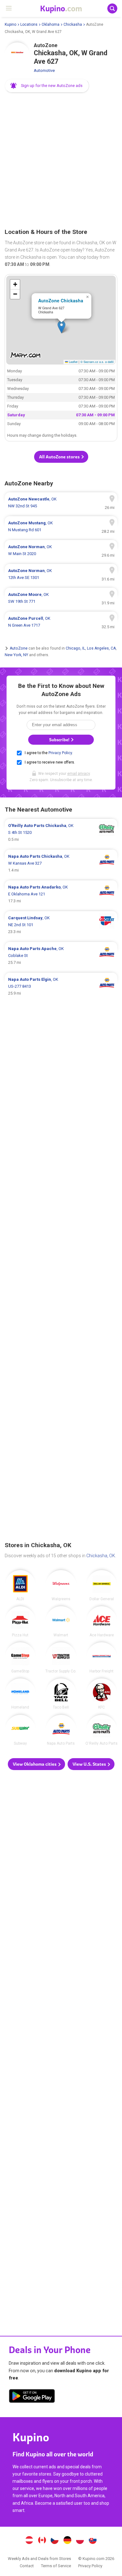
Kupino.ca (42, 2541)
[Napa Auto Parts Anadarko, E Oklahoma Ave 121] (61, 894)
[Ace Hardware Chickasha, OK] (102, 1622)
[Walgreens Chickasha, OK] (61, 1585)
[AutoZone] (17, 55)
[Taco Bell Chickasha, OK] (61, 1694)
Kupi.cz (55, 2541)
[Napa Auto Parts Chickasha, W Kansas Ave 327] (61, 863)
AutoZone (19, 648)
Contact (27, 2566)
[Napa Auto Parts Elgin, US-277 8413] (61, 986)
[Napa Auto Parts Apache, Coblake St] (61, 956)
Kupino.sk (93, 2541)
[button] (47, 86)
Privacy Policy (60, 753)
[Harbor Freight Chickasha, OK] (102, 1658)
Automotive (44, 70)
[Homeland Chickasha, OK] (20, 1694)
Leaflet (73, 362)
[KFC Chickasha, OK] (102, 1694)
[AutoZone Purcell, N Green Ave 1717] (61, 622)
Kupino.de (67, 2541)
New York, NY (16, 655)
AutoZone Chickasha (61, 300)
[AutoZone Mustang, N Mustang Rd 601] (61, 527)
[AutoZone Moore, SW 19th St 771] (61, 598)
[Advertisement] (61, 161)
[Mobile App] (32, 2397)
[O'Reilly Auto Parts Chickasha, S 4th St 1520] (61, 833)
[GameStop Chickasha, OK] (20, 1658)
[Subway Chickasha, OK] (20, 1730)
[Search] (112, 8)
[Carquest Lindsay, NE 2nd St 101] (61, 925)
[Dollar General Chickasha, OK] (102, 1585)
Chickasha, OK (101, 1556)
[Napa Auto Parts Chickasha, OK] (61, 1730)
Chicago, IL (75, 648)
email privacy (79, 774)
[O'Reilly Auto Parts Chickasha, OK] (102, 1730)
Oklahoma (51, 24)
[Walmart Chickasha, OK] (61, 1622)
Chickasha (73, 24)
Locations (29, 24)
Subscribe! (60, 740)
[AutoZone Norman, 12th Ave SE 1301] (61, 574)
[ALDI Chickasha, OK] (20, 1585)
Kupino (10, 24)
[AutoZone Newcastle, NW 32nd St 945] (61, 503)
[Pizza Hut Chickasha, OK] (20, 1622)
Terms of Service (56, 2566)
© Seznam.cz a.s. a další (97, 362)
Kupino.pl (80, 2541)
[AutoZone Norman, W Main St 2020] (61, 550)
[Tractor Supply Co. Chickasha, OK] (61, 1658)
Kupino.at (29, 2541)
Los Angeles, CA (101, 648)
